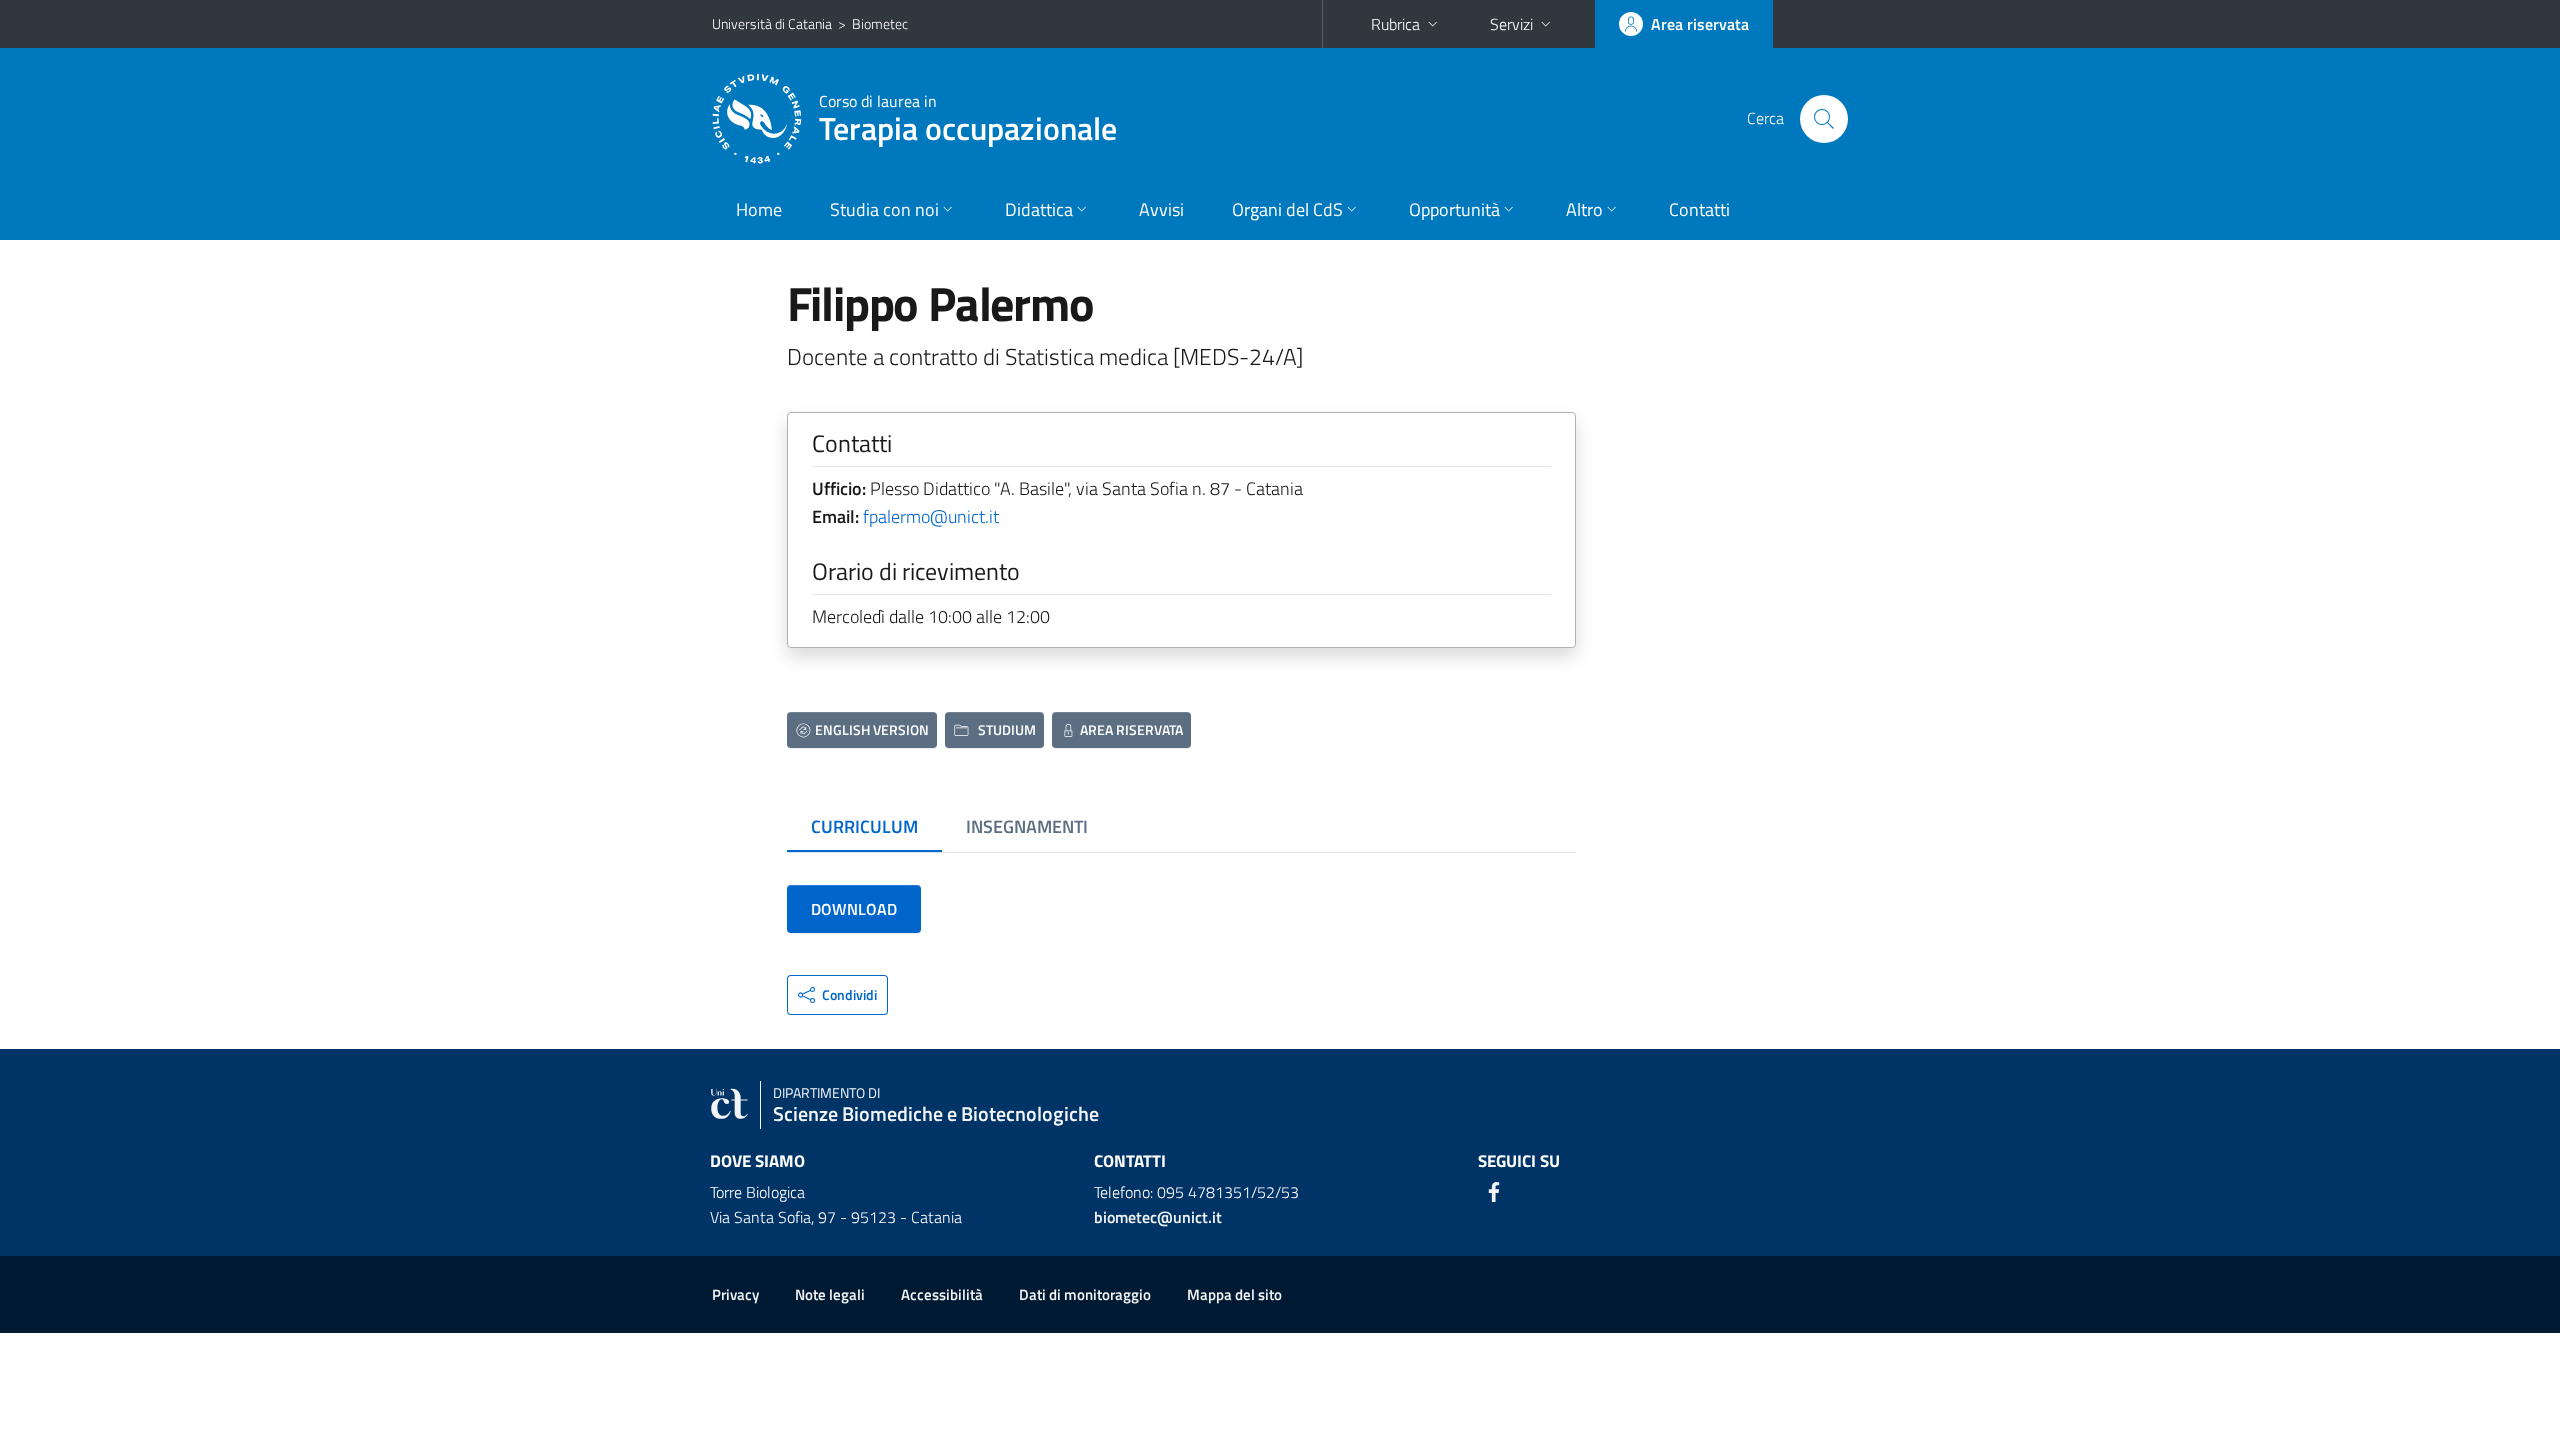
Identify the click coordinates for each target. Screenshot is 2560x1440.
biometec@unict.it (1158, 1217)
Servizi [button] (1511, 24)
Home (759, 209)
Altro (1584, 209)
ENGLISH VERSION (872, 729)
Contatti (1699, 209)
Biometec (880, 23)
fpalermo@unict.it (931, 516)
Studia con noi (884, 209)
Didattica (1039, 209)
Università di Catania (772, 23)
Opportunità (1454, 209)
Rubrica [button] (1395, 24)
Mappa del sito (1234, 1294)
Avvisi (1161, 209)
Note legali (830, 1294)
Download (854, 909)
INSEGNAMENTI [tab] (1027, 826)
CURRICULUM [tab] (864, 826)
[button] (837, 995)
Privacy (735, 1294)
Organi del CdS (1287, 209)
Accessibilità (942, 1294)
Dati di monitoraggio (1085, 1294)
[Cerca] (1824, 119)
